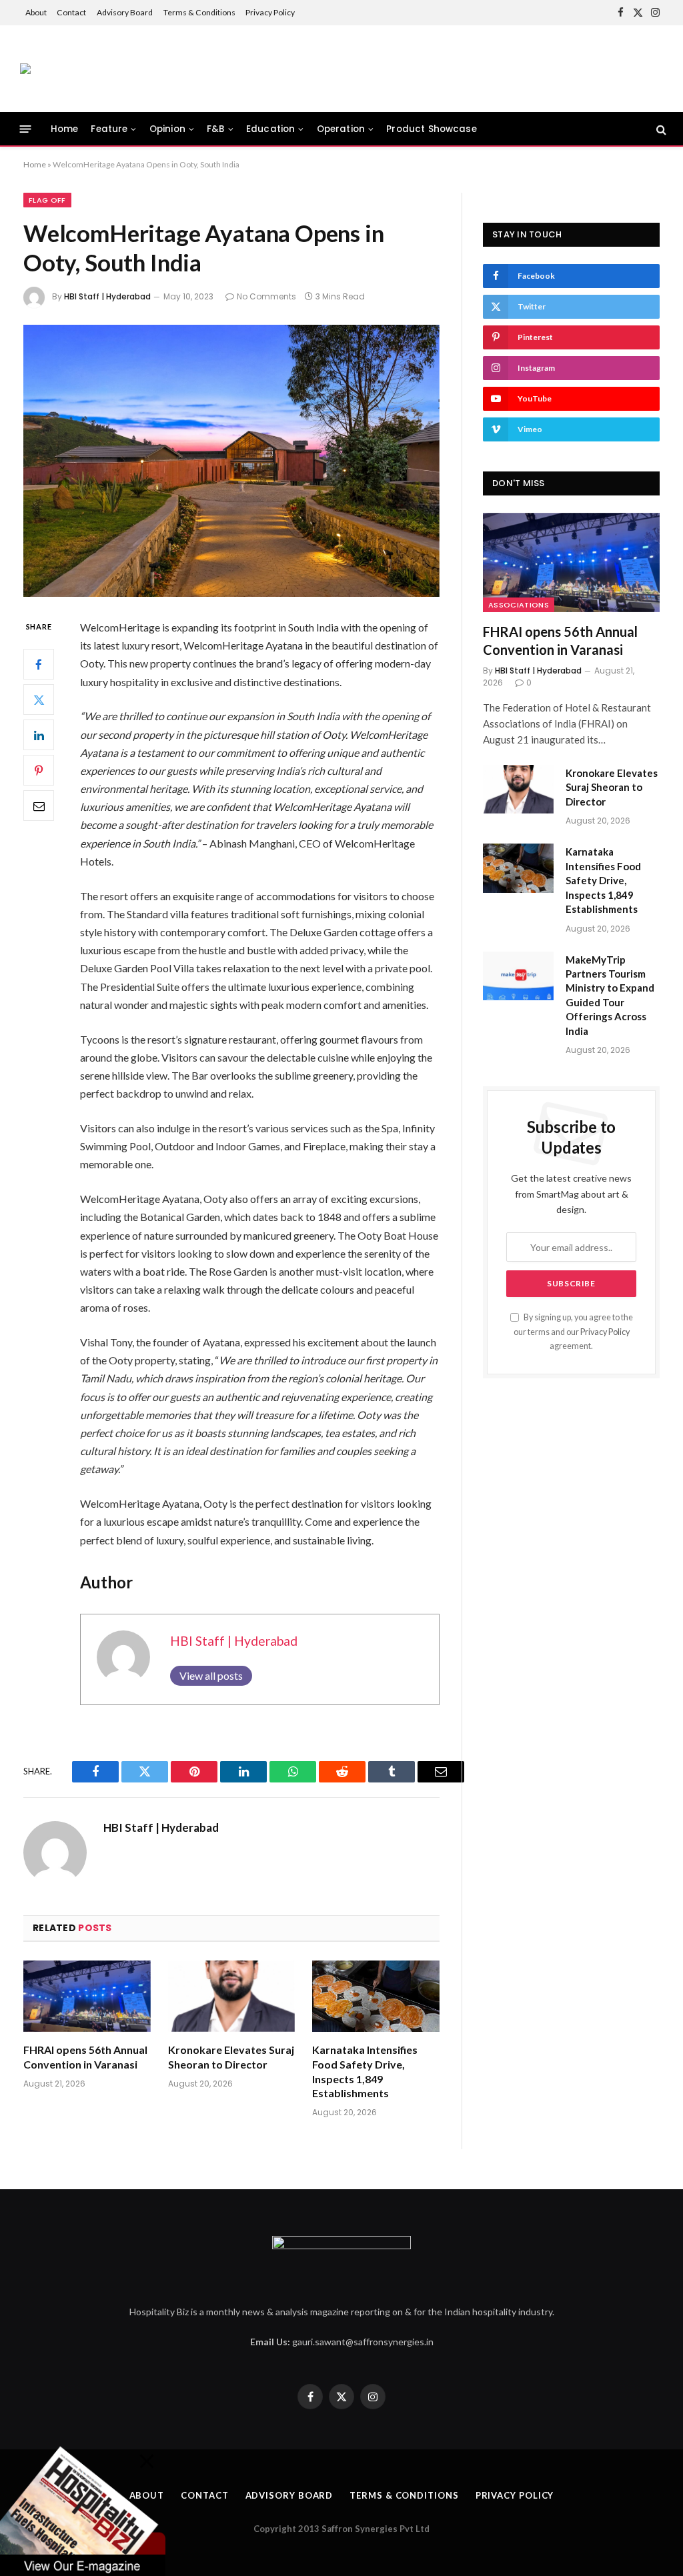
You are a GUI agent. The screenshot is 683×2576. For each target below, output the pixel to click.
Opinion (167, 129)
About (36, 12)
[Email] (39, 806)
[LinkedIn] (39, 735)
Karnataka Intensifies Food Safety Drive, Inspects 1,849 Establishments (365, 2071)
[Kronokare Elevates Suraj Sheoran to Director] (232, 1996)
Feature (109, 129)
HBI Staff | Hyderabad (107, 296)
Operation (341, 129)
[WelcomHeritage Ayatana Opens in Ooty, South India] (231, 461)
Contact (71, 12)
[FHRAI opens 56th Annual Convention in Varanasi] (87, 1996)
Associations (519, 605)
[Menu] (26, 129)
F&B (215, 129)
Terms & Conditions (199, 12)
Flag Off (47, 200)
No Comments (266, 296)
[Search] (660, 129)
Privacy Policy (270, 12)
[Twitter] (39, 700)
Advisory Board (125, 12)
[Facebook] (39, 664)
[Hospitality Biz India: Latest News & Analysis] (25, 69)
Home (65, 129)
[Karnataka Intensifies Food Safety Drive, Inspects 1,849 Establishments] (376, 1996)
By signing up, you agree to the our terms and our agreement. (573, 1332)
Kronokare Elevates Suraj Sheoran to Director (231, 2057)
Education (270, 129)
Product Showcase (431, 129)
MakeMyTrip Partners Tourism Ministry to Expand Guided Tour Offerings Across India (610, 995)
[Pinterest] (39, 770)
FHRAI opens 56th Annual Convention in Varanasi (85, 2057)
